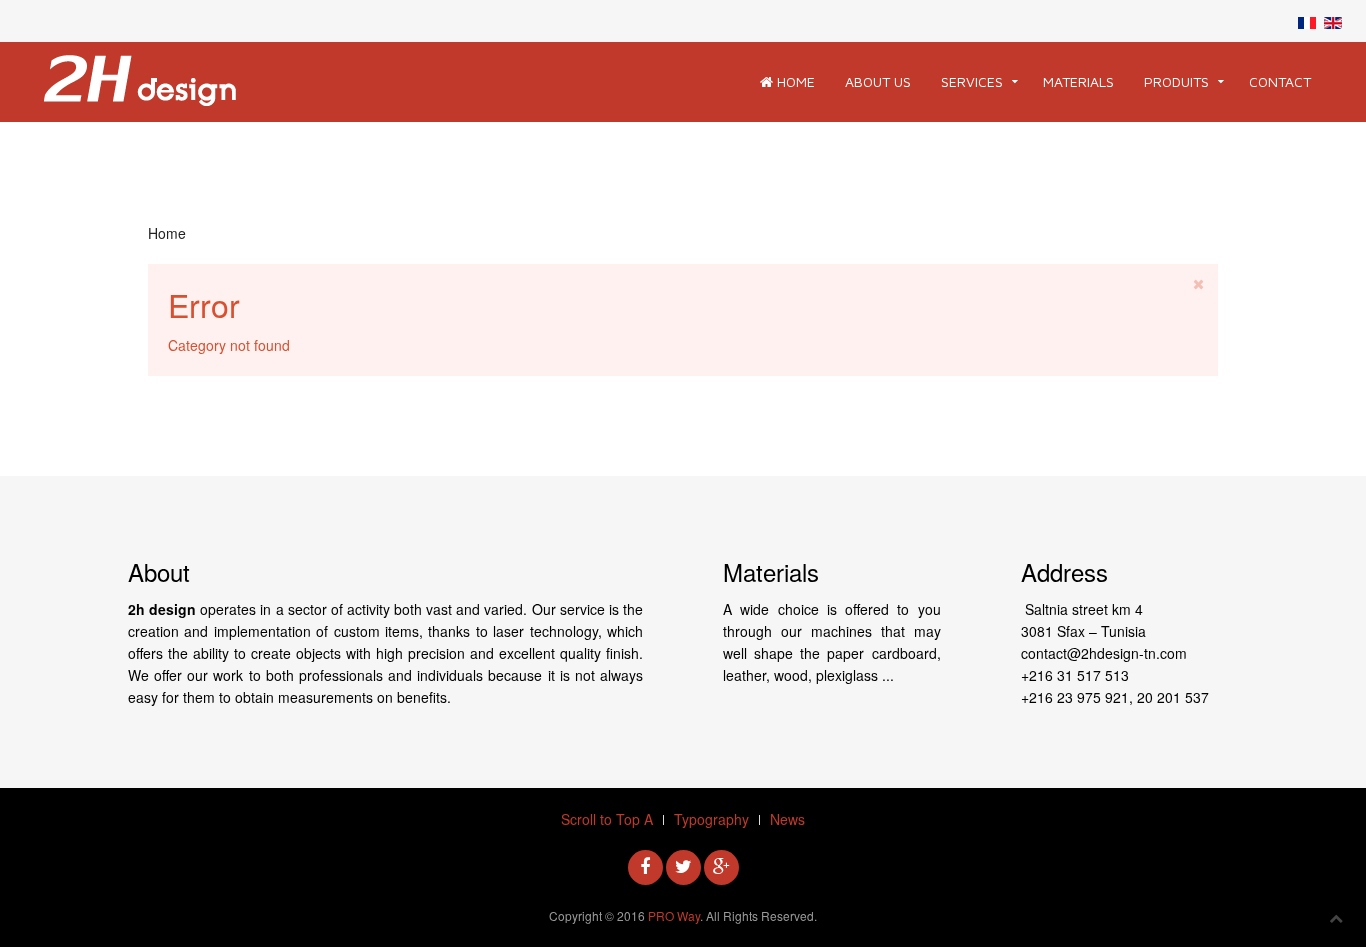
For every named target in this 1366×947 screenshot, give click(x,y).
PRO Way (674, 915)
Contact (1280, 81)
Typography (711, 819)
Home (794, 81)
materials (1078, 81)
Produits (1176, 81)
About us (878, 81)
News (787, 819)
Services (972, 81)
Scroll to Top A (607, 819)
